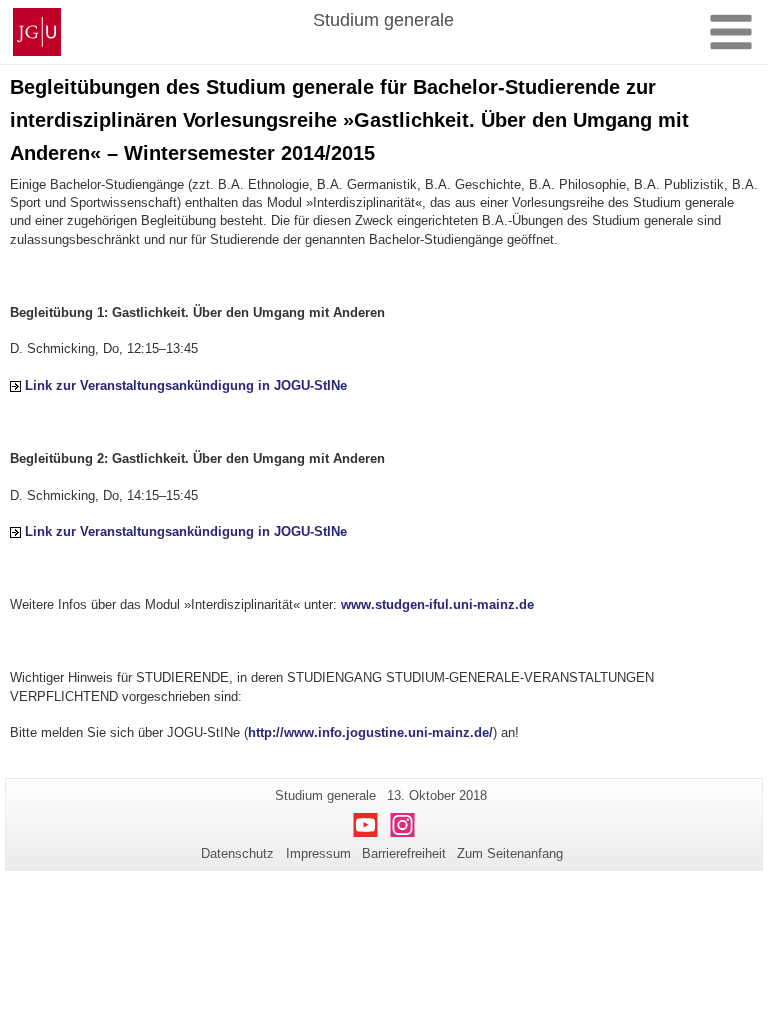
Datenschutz (237, 853)
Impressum (318, 853)
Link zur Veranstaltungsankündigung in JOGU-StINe (186, 385)
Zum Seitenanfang (510, 853)
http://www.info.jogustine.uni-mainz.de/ (370, 732)
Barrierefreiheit (404, 853)
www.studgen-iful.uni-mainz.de (437, 604)
